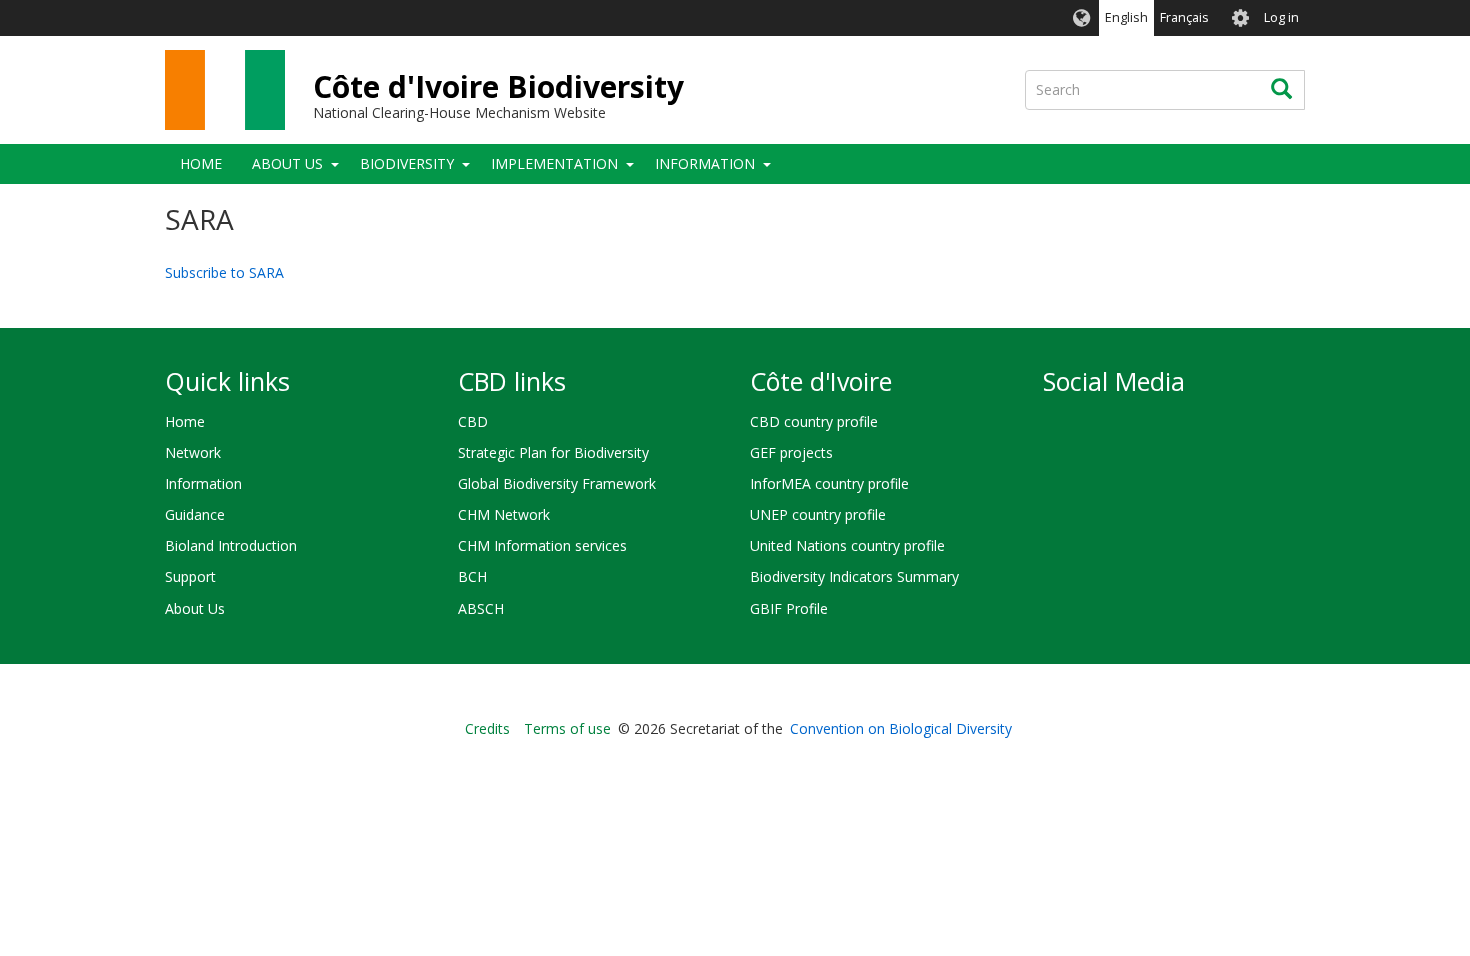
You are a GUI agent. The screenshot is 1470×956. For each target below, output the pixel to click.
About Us (287, 163)
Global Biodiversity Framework (557, 483)
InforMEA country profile (829, 483)
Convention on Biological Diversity (901, 728)
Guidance (195, 514)
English (1126, 17)
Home (201, 163)
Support (190, 576)
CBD (473, 421)
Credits (487, 728)
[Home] (225, 90)
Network (193, 452)
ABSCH (481, 608)
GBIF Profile (789, 608)
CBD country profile (814, 421)
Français (1184, 17)
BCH (472, 576)
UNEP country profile (818, 514)
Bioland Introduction (231, 545)
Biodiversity (407, 163)
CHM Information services (542, 545)
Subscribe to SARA (224, 272)
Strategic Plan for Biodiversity (553, 452)
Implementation (554, 163)
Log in (1281, 17)
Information (705, 163)
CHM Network (504, 514)
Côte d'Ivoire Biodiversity (498, 86)
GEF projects (791, 452)
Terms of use (567, 728)
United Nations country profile (847, 545)
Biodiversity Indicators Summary (854, 576)
